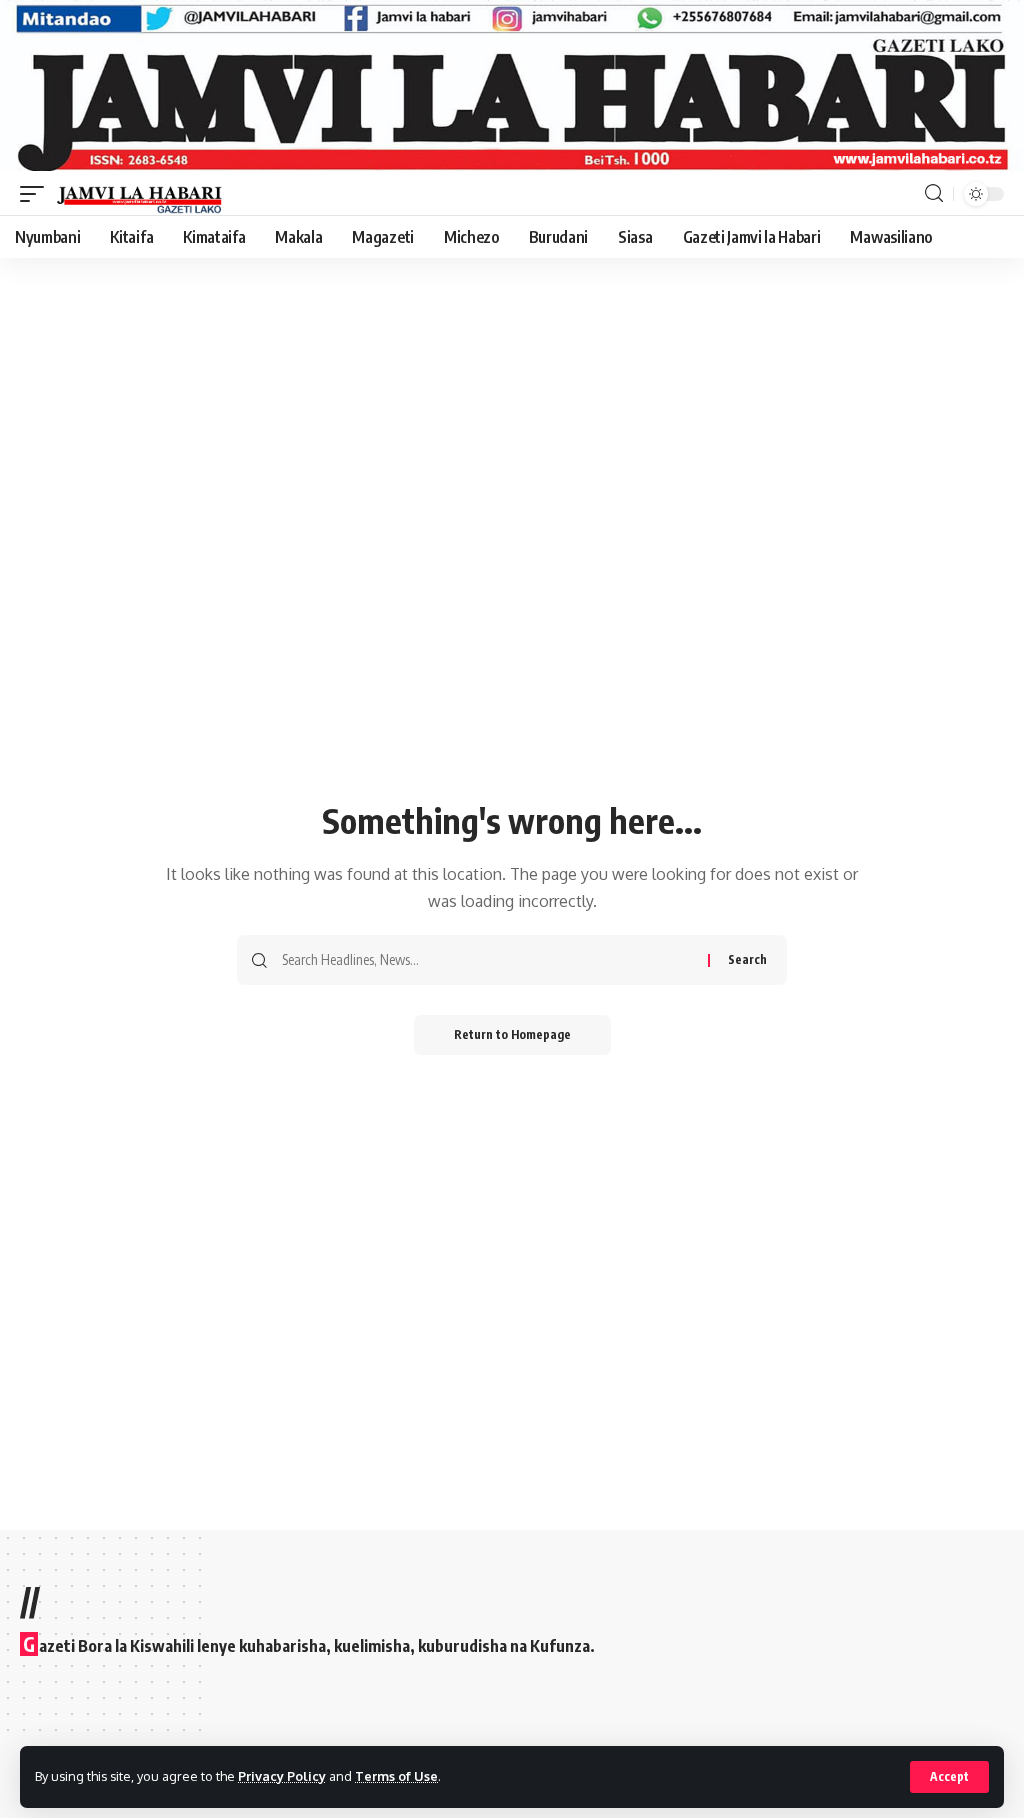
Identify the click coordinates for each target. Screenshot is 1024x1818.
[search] (934, 193)
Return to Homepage (512, 1034)
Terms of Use (396, 1776)
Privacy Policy (282, 1776)
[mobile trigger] (37, 194)
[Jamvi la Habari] (139, 194)
